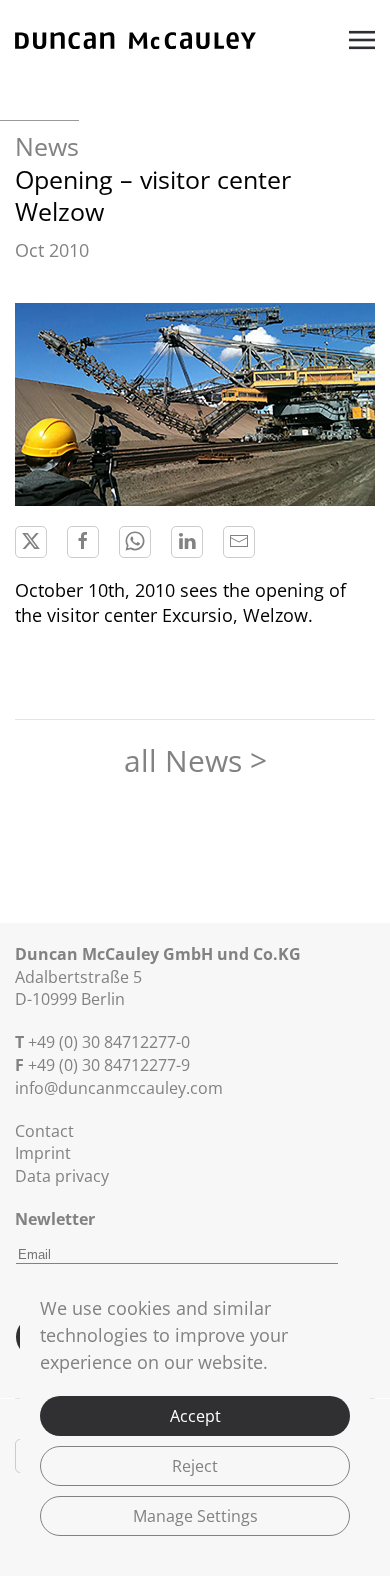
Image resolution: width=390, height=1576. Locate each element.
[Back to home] (135, 40)
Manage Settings (195, 1516)
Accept (195, 1416)
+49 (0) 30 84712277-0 (109, 1042)
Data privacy (62, 1176)
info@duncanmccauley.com (119, 1088)
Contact (44, 1131)
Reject (195, 1466)
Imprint (43, 1153)
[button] (362, 40)
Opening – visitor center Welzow (153, 195)
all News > (195, 760)
